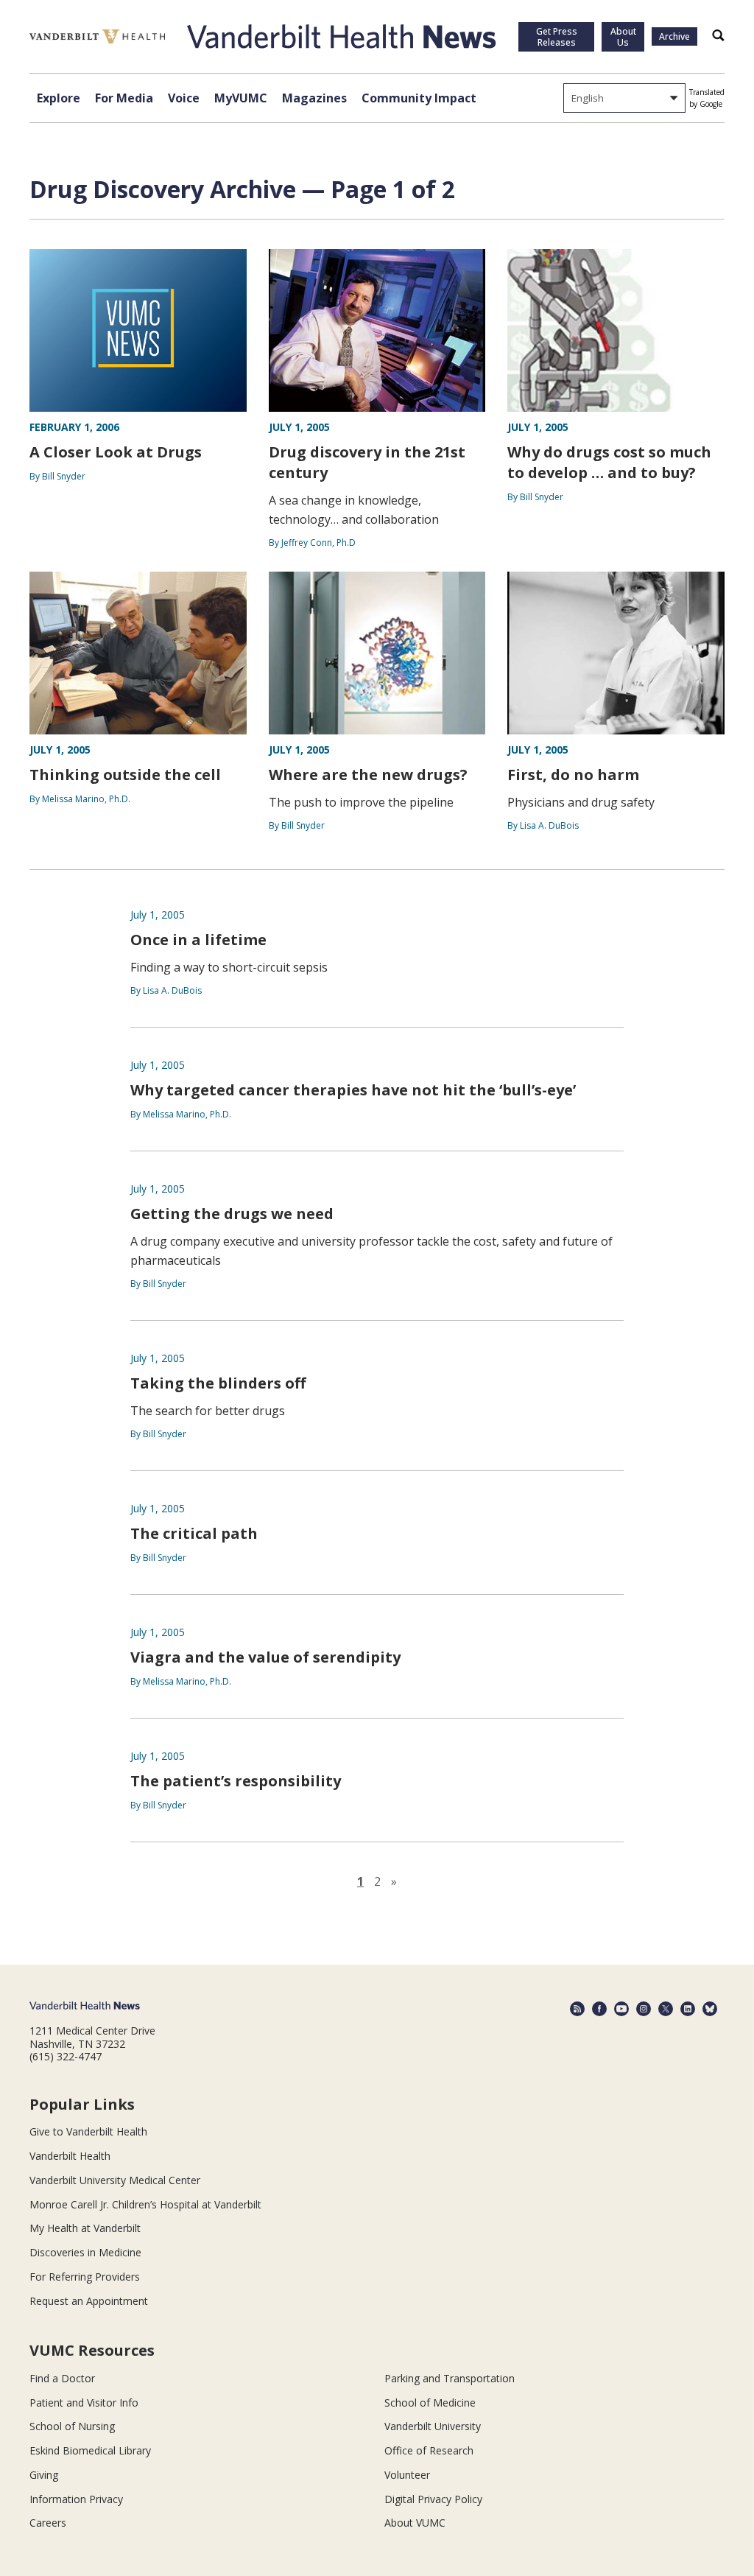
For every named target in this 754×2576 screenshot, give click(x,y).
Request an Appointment (89, 2301)
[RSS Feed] (577, 2009)
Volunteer (407, 2475)
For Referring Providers (85, 2277)
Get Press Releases (557, 37)
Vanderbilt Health (70, 2156)
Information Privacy (76, 2499)
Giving (44, 2475)
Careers (48, 2523)
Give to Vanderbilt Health (88, 2131)
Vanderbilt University (433, 2426)
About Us (623, 37)
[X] (666, 2009)
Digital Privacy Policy (433, 2499)
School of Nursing (72, 2426)
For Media (124, 98)
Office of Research (429, 2450)
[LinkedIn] (688, 2009)
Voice (184, 98)
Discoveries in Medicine (85, 2252)
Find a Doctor (62, 2378)
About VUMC (415, 2523)
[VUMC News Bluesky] (710, 2009)
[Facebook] (599, 2009)
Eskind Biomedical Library (90, 2450)
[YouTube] (621, 2009)
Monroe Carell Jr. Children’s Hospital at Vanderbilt (145, 2204)
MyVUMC (241, 98)
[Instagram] (644, 2009)
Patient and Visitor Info (84, 2403)
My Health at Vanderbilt (85, 2228)
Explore (59, 98)
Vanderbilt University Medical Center (115, 2180)
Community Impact (419, 98)
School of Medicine (430, 2403)
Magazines (314, 98)
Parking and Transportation (450, 2378)
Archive (674, 36)
